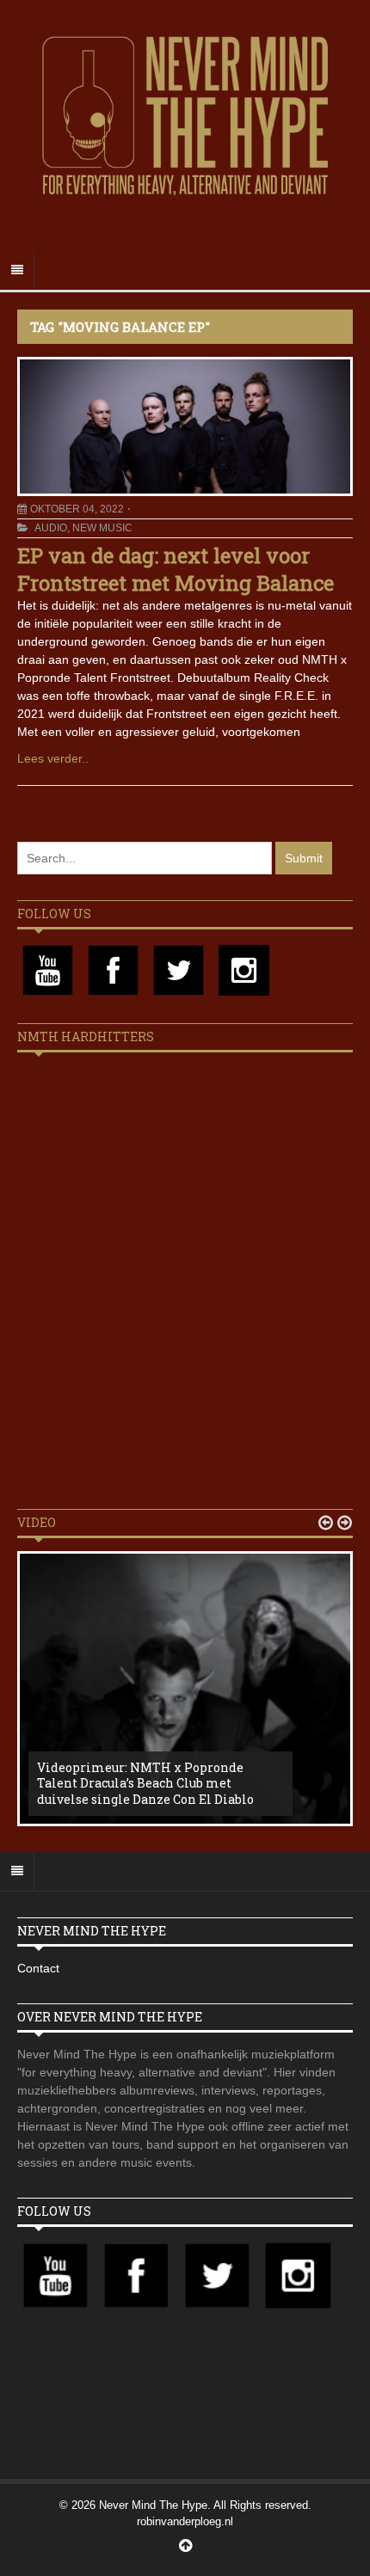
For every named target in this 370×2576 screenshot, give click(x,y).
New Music (102, 528)
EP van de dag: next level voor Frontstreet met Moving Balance (176, 569)
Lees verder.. (53, 758)
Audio (51, 528)
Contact (38, 1968)
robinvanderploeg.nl (185, 2521)
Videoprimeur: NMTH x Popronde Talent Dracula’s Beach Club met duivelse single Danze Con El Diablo (145, 1783)
